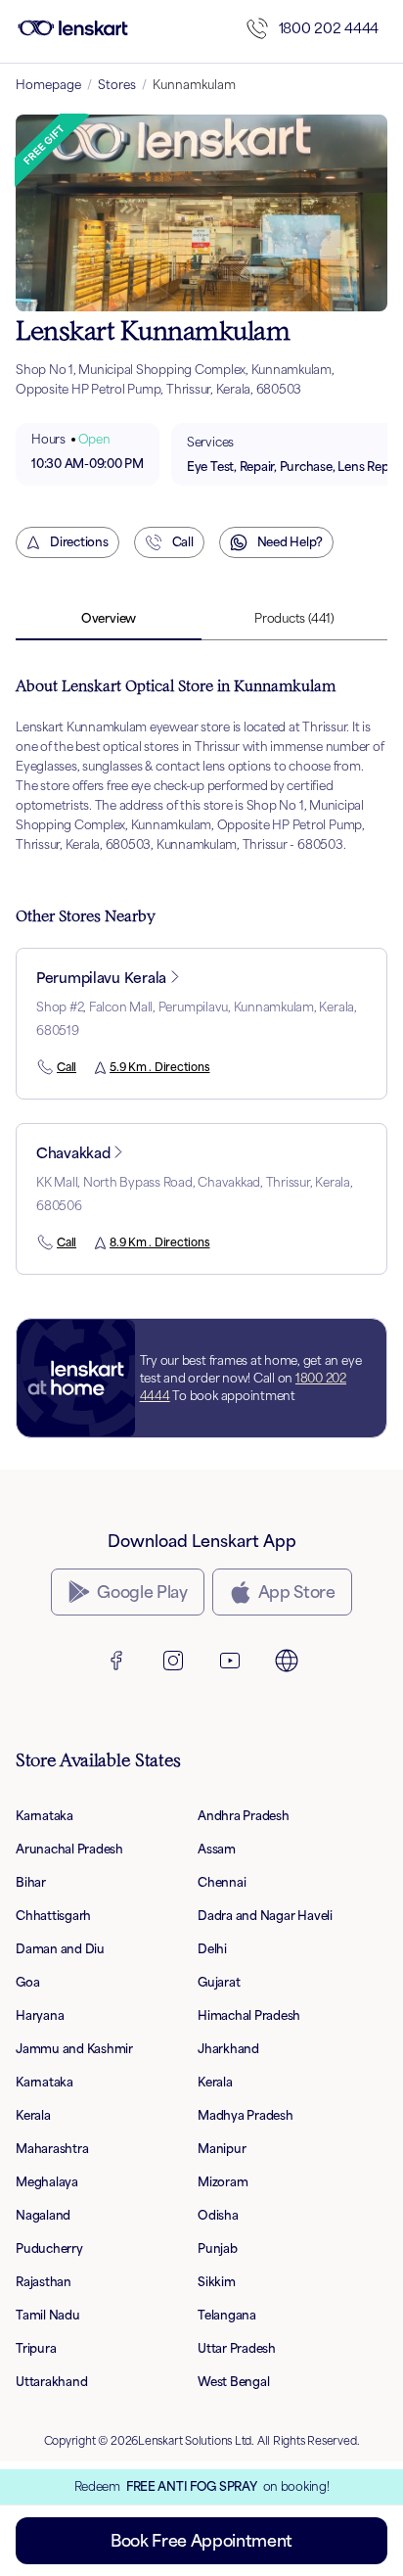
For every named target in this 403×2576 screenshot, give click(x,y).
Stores (117, 85)
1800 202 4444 (329, 28)
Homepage (48, 85)
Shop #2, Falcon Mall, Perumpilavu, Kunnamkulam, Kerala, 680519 (197, 1019)
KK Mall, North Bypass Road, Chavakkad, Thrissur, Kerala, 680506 (195, 1194)
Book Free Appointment (201, 2541)
